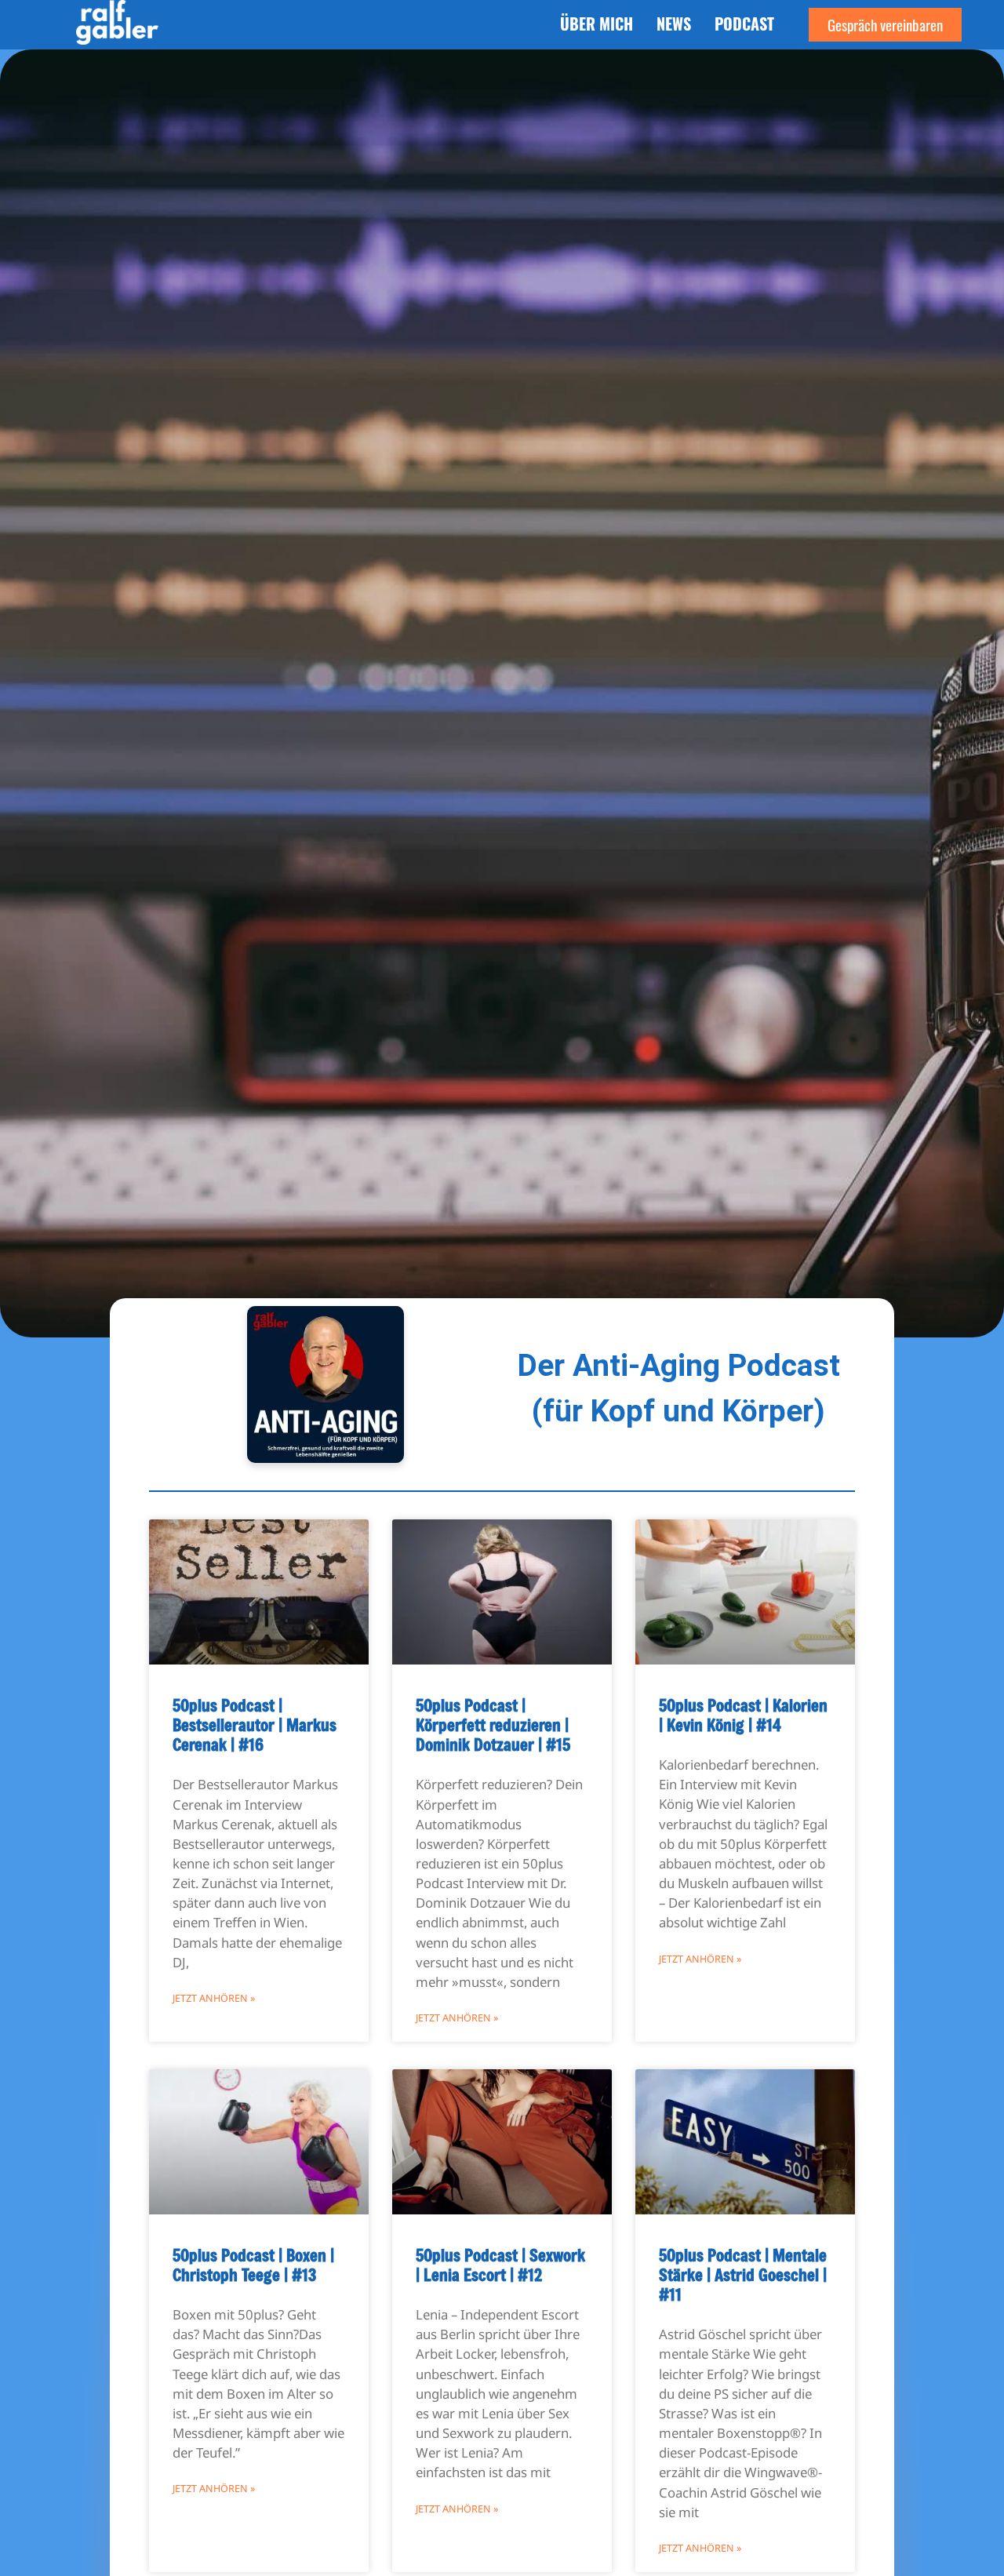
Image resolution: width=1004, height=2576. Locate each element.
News (674, 24)
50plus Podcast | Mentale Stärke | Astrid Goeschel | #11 (743, 2275)
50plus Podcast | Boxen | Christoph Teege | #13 (253, 2265)
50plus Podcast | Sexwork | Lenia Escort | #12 (500, 2265)
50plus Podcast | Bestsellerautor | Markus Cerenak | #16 (255, 1725)
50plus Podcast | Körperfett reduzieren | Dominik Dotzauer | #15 (493, 1725)
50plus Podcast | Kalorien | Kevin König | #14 (743, 1715)
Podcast (744, 24)
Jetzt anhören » (214, 1998)
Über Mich (597, 24)
